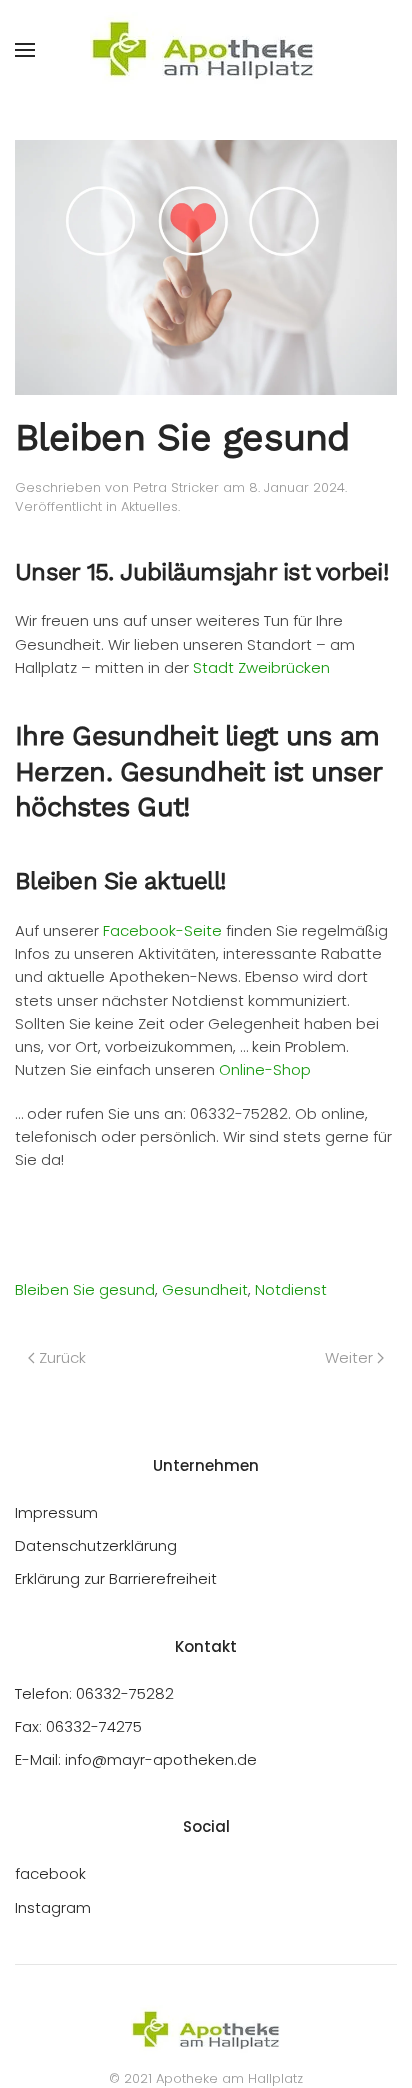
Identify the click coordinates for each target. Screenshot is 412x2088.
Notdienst (291, 1289)
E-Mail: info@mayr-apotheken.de (136, 1759)
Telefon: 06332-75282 (94, 1693)
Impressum (56, 1512)
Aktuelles (149, 506)
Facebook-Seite (162, 930)
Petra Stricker (176, 487)
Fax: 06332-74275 (78, 1726)
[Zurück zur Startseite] (206, 50)
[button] (25, 50)
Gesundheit (205, 1289)
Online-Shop (265, 1069)
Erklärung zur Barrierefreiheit (116, 1578)
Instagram (53, 1907)
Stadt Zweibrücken (261, 667)
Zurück (62, 1357)
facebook (50, 1873)
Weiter (349, 1357)
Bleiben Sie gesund (85, 1289)
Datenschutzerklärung (96, 1545)
